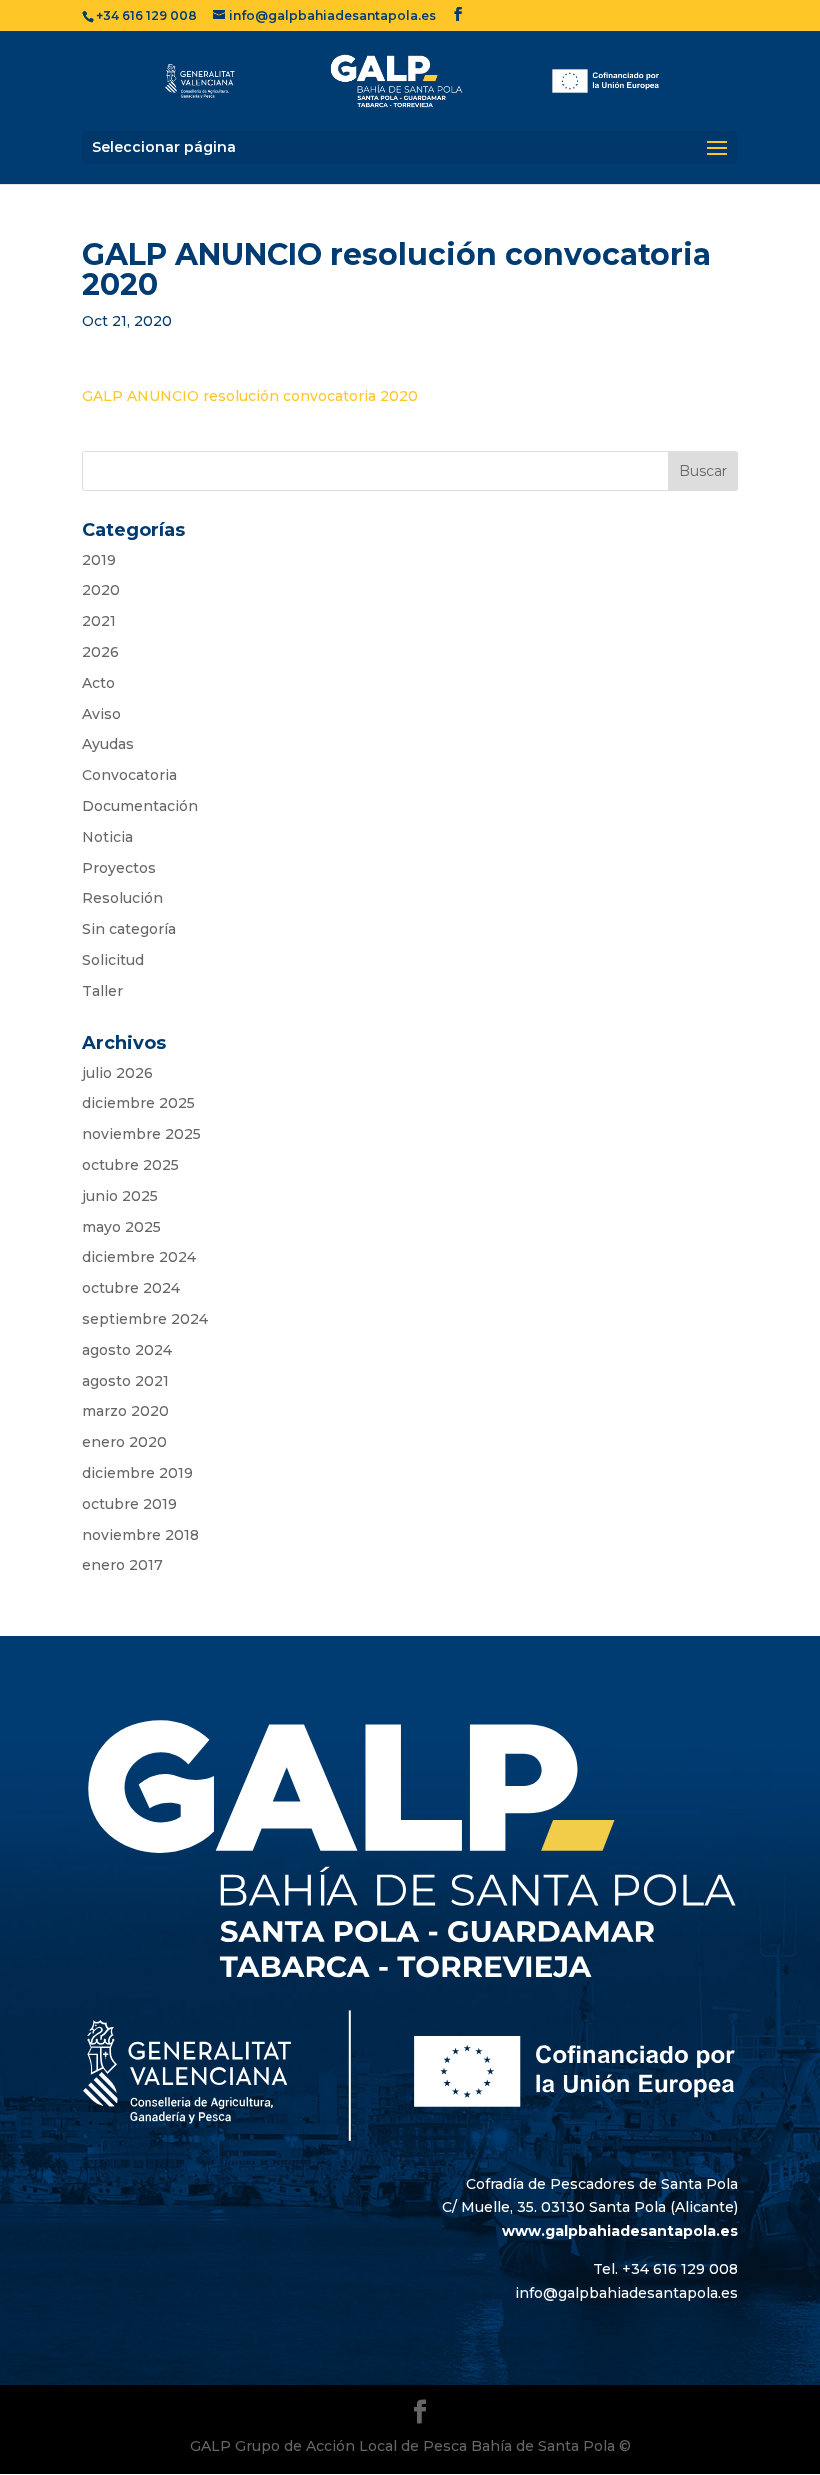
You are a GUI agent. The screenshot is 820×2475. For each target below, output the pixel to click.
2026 (100, 652)
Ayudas (108, 744)
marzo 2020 (125, 1411)
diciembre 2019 (137, 1473)
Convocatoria (129, 775)
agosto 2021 (125, 1381)
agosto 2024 (127, 1350)
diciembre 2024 (139, 1257)
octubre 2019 (129, 1504)
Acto (98, 683)
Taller (102, 991)
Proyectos (119, 868)
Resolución (122, 898)
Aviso (101, 714)
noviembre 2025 (141, 1134)
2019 (99, 560)
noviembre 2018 (140, 1535)
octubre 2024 (131, 1288)
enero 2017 (122, 1565)
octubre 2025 (130, 1165)
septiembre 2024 (145, 1319)
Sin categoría (129, 929)
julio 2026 (117, 1073)
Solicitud (113, 960)
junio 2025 (120, 1196)
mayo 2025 (121, 1227)
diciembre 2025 (138, 1103)
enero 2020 (124, 1442)
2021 (99, 621)
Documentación (140, 806)
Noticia (107, 837)
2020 (101, 590)
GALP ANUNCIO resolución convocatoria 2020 (250, 396)
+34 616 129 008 (146, 15)
